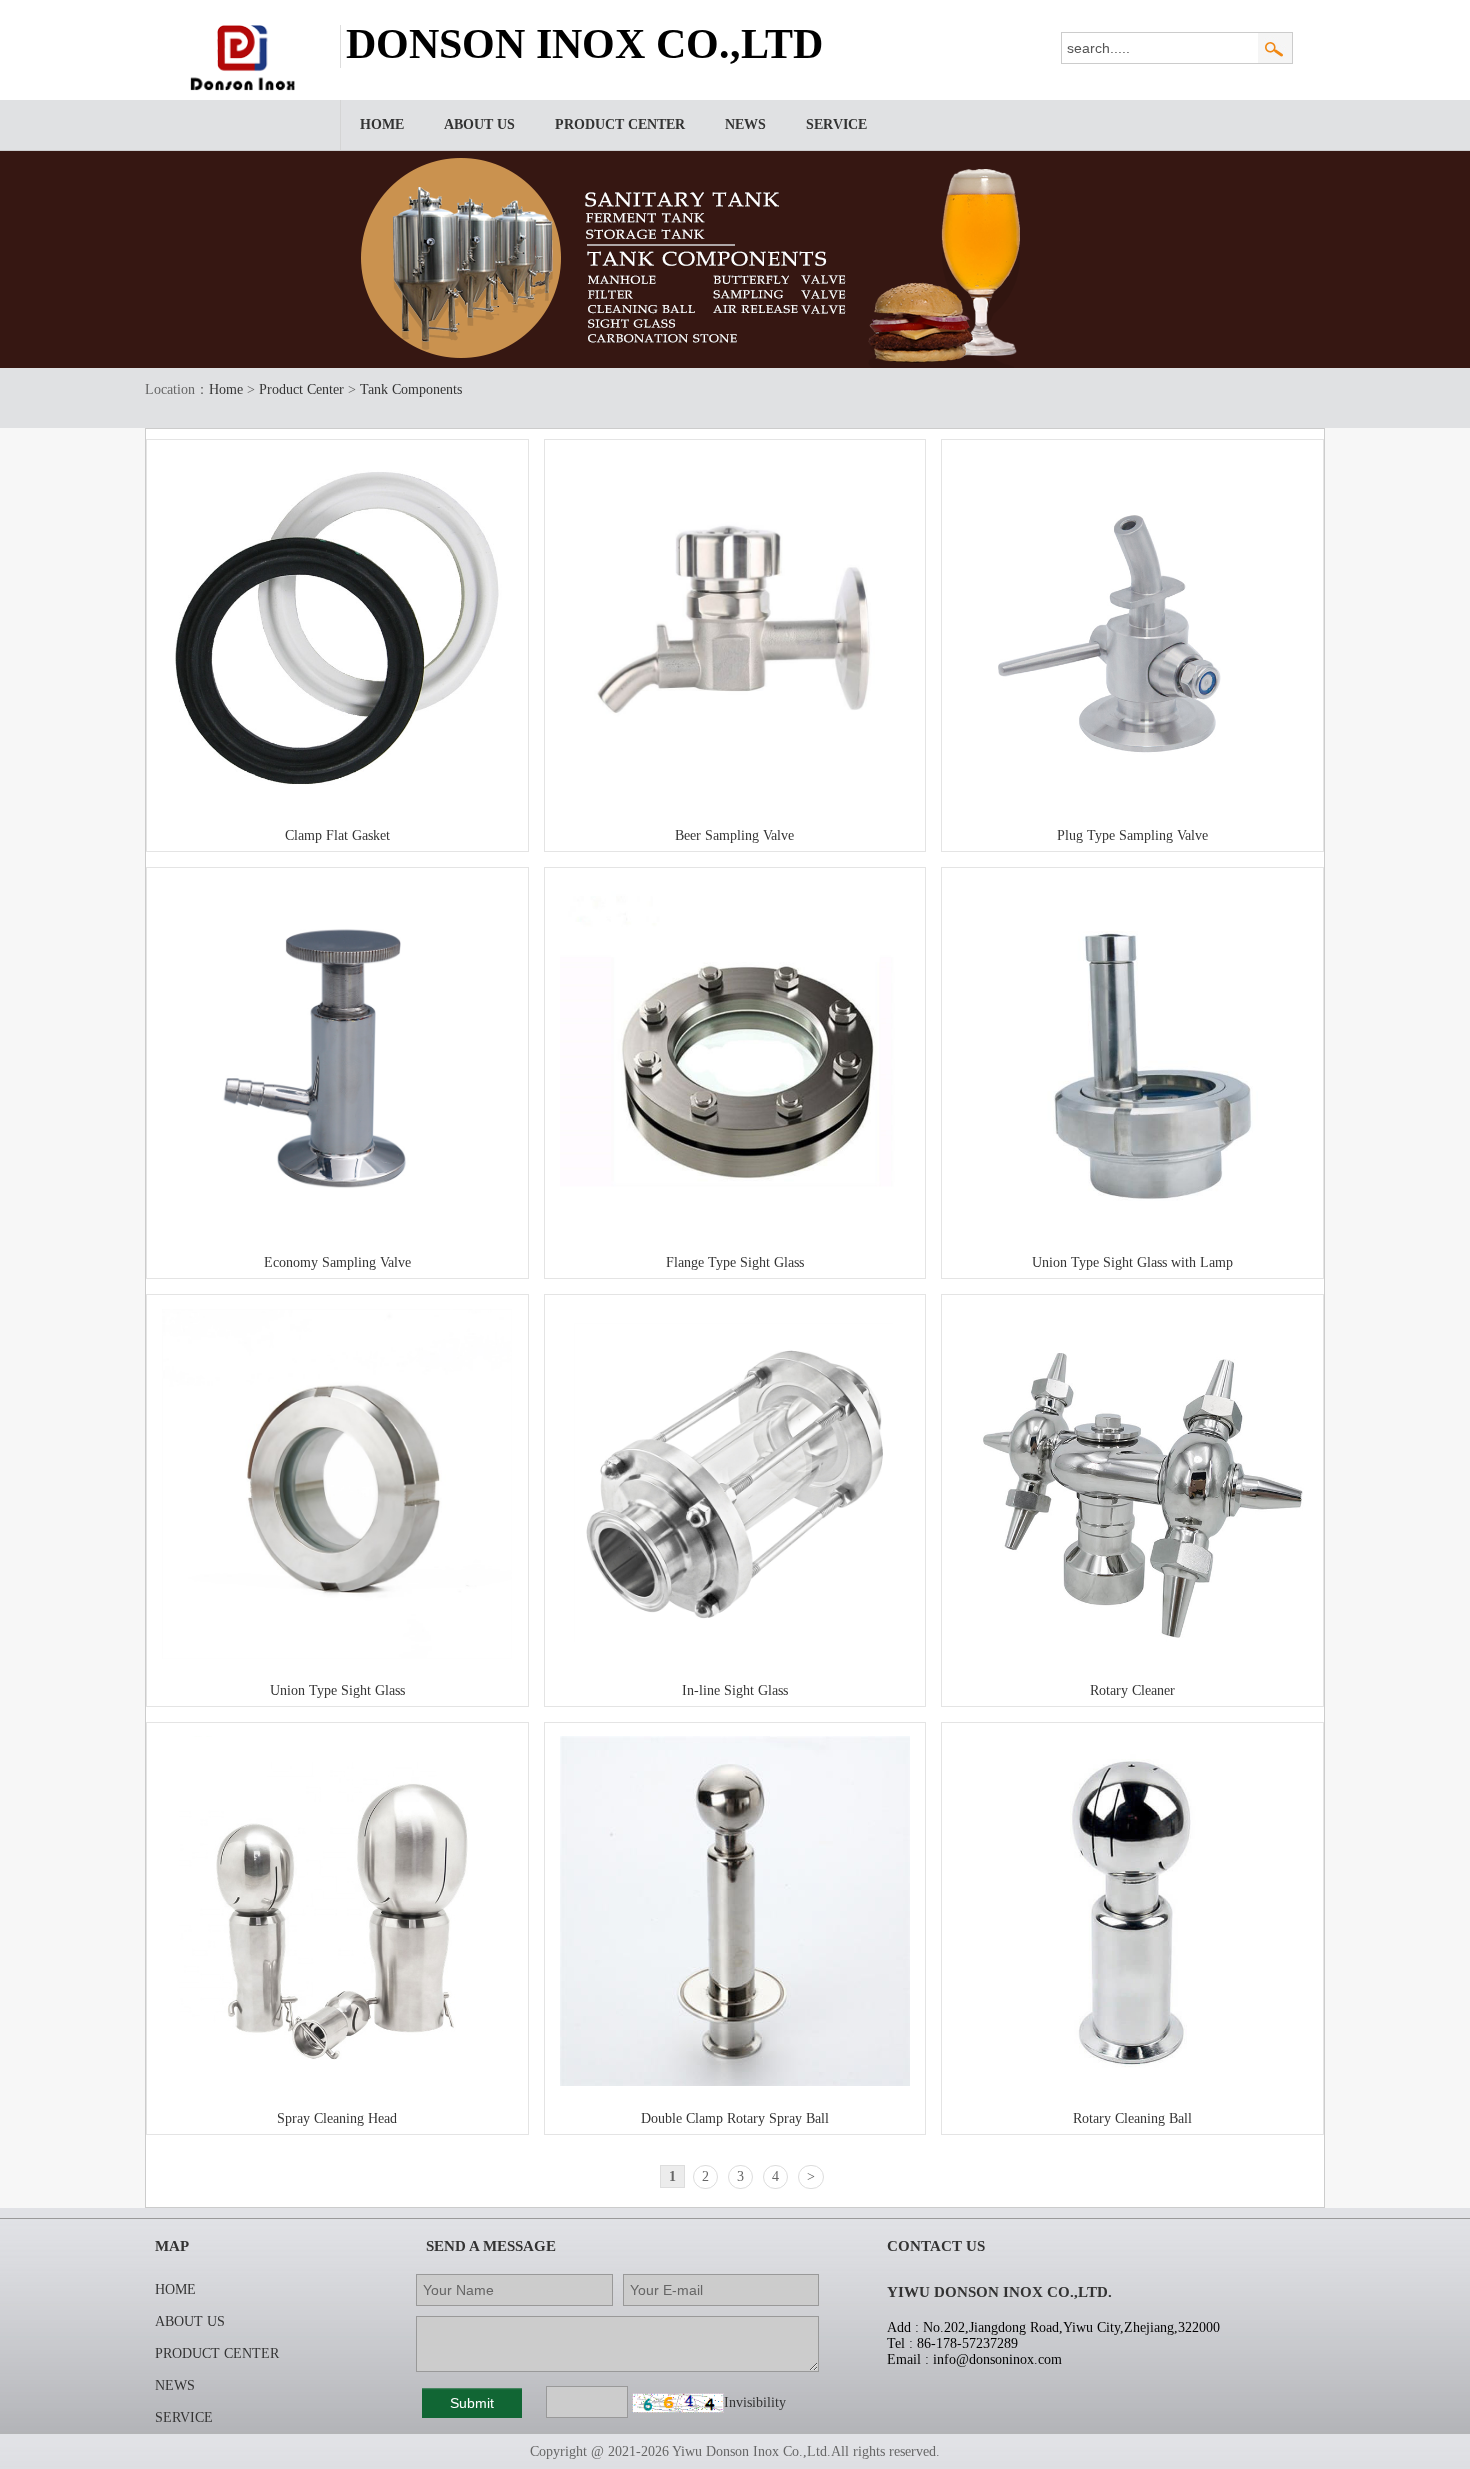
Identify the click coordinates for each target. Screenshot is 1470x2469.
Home (226, 389)
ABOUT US (479, 124)
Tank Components (411, 389)
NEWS (745, 124)
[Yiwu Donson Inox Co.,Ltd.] (246, 86)
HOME (382, 124)
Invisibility (755, 2402)
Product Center (301, 389)
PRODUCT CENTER (620, 124)
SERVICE (836, 124)
